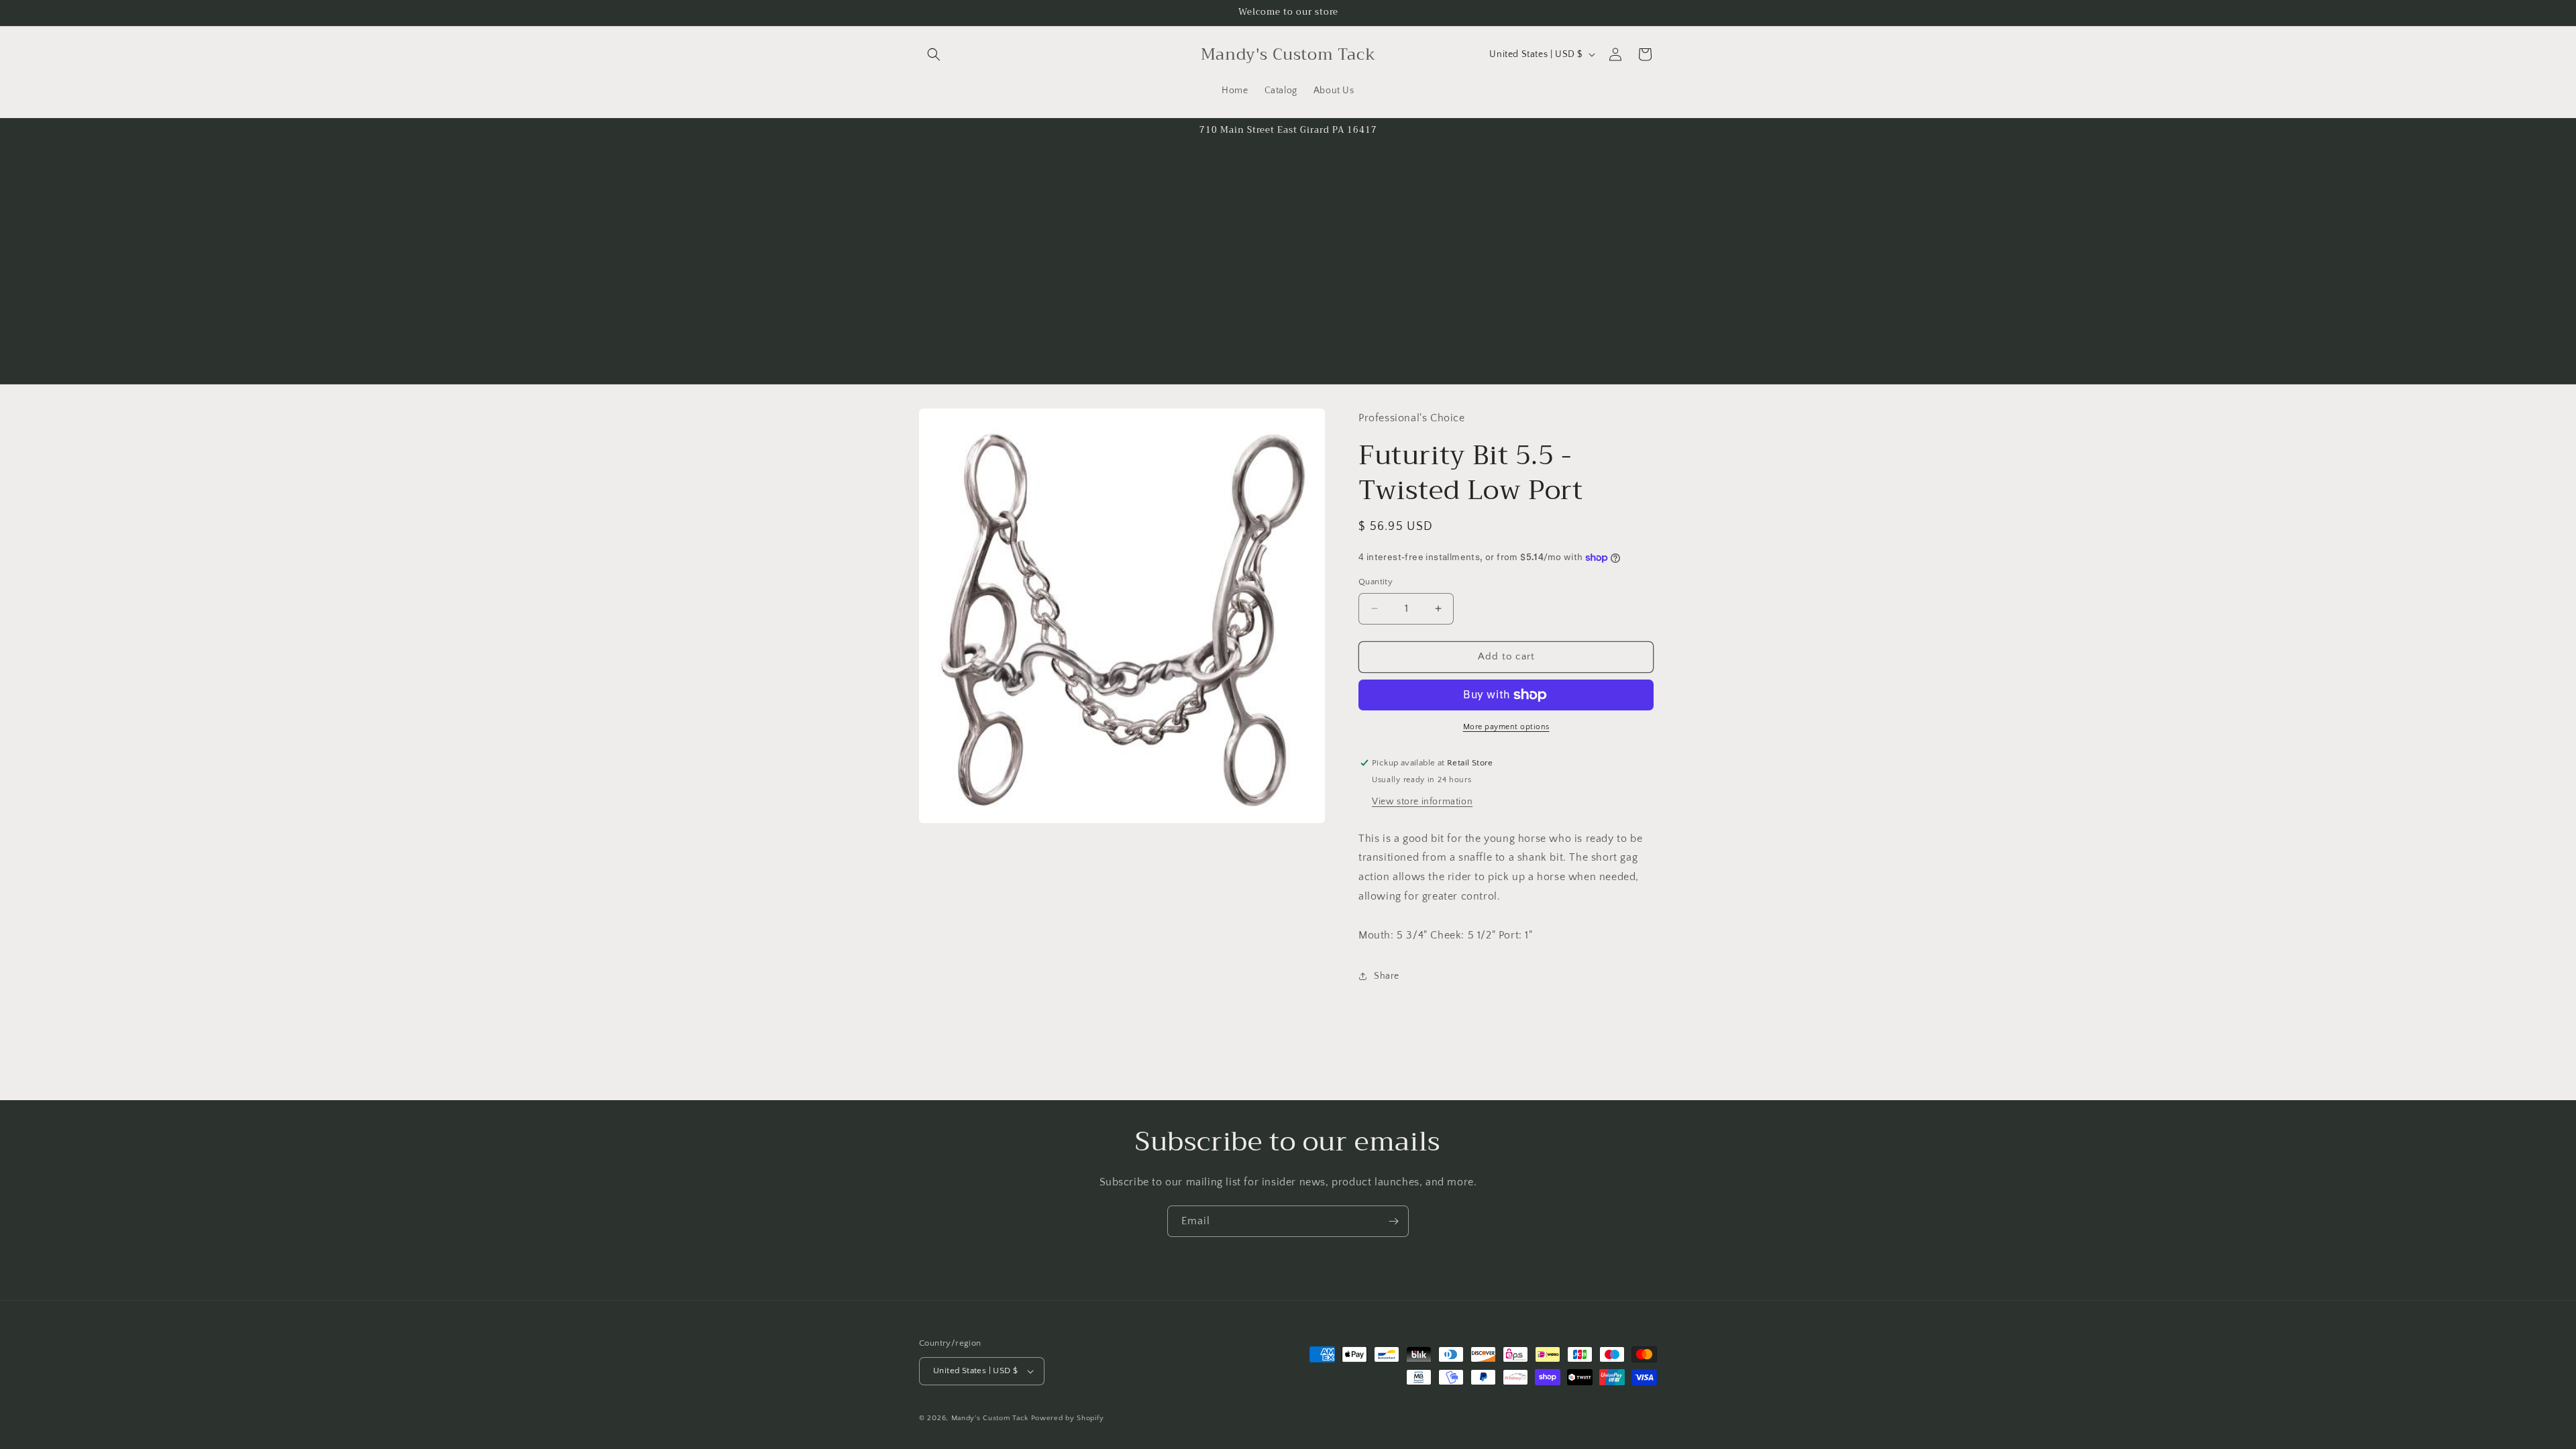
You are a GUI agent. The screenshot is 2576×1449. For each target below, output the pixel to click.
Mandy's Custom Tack (990, 1418)
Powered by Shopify (1068, 1418)
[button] (934, 54)
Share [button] (1387, 976)
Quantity (1376, 582)
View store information (1422, 802)
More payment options (1506, 727)
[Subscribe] (1393, 1221)
